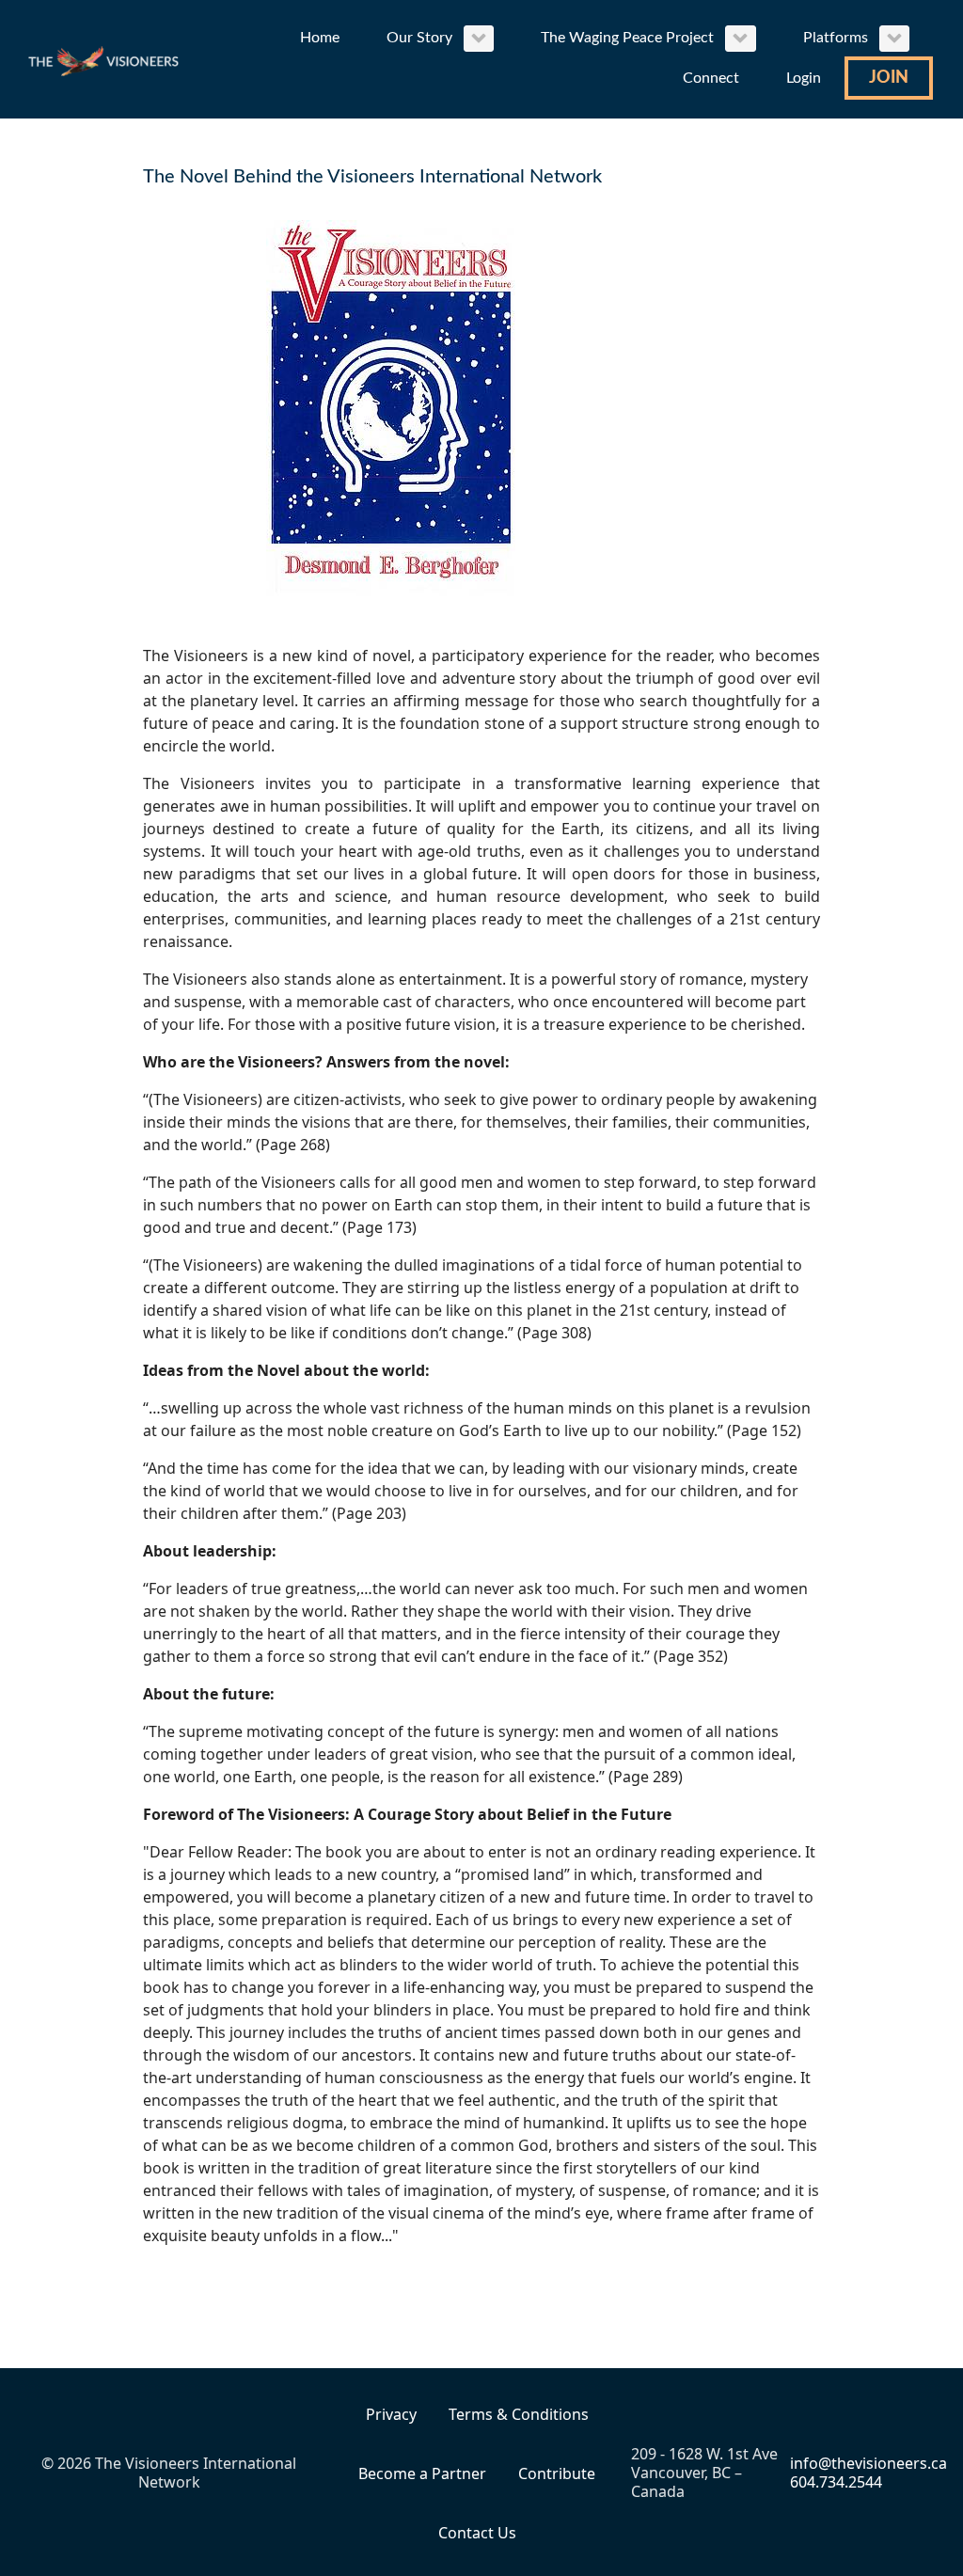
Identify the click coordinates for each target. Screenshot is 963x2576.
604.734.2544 (836, 2482)
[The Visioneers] (105, 59)
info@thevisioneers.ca (868, 2463)
